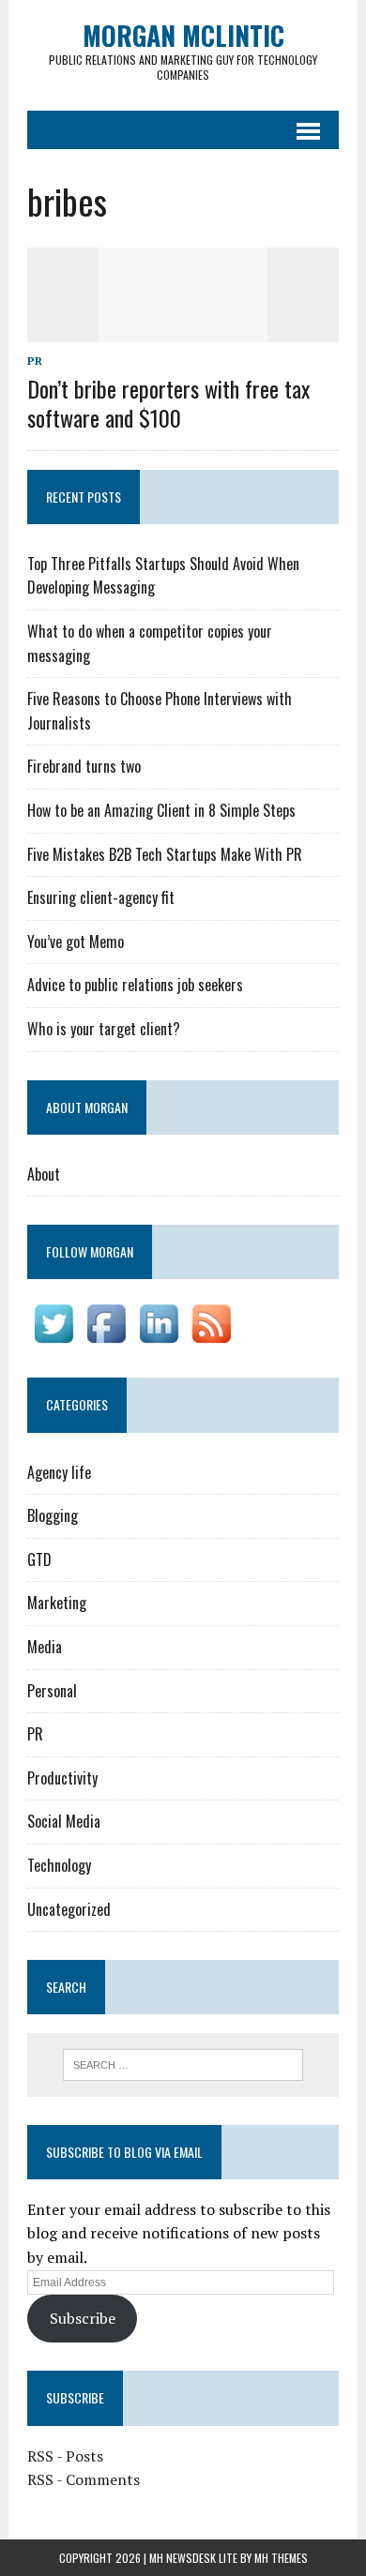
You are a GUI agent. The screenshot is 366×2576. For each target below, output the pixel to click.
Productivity (62, 1778)
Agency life (59, 1472)
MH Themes (281, 2558)
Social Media (64, 1821)
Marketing (57, 1603)
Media (45, 1647)
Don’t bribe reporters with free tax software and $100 (168, 403)
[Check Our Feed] (211, 1337)
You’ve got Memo (76, 942)
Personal (52, 1691)
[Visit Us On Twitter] (53, 1337)
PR (35, 361)
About (44, 1174)
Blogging (53, 1515)
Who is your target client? (104, 1029)
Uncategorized (69, 1909)
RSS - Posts (65, 2456)
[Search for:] (183, 2063)
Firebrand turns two (84, 766)
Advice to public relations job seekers (135, 985)
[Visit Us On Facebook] (106, 1337)
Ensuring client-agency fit (101, 897)
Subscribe (83, 2318)
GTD (39, 1559)
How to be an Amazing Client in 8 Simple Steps (161, 810)
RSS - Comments (84, 2479)
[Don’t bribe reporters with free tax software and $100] (183, 329)
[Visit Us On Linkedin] (159, 1337)
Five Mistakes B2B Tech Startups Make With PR (165, 854)
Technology (59, 1865)
